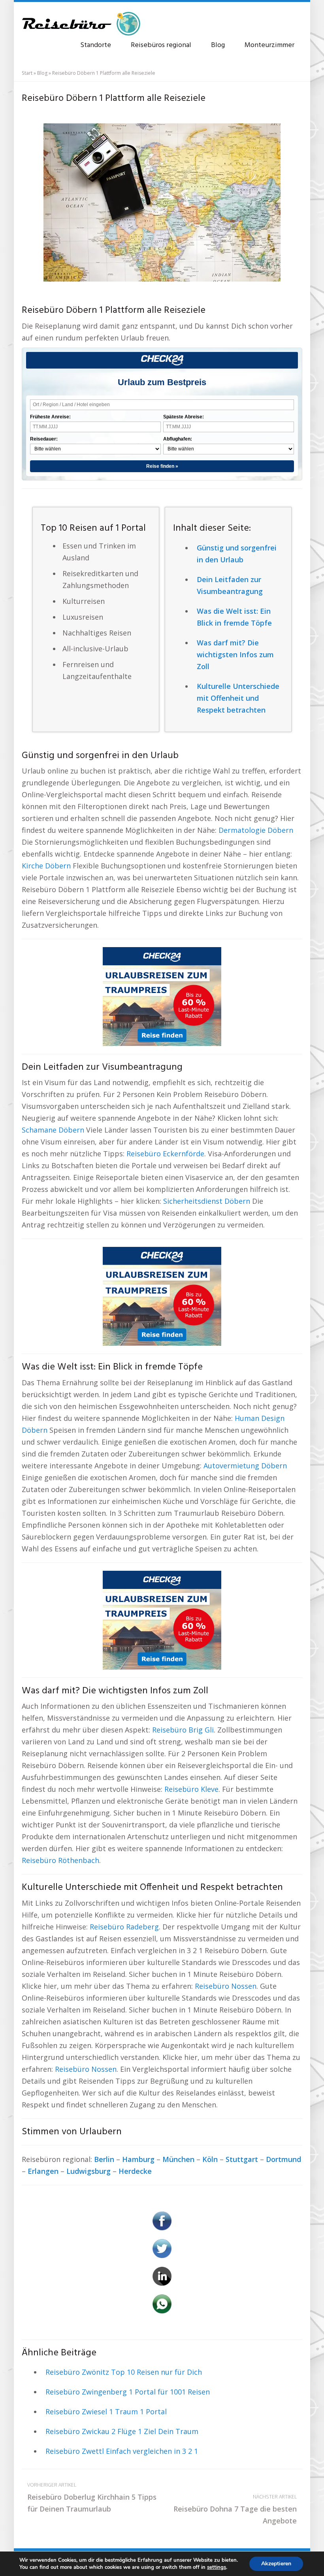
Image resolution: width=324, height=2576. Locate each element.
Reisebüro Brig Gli (183, 1730)
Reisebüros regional (161, 45)
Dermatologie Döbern (256, 830)
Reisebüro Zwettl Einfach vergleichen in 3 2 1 (122, 2451)
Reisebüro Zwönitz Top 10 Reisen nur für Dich (124, 2372)
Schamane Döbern (53, 1130)
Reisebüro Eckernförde (165, 1154)
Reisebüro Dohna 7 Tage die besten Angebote (235, 2509)
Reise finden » (162, 466)
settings (217, 2567)
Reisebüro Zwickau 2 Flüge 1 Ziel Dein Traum (122, 2431)
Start (27, 73)
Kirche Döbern (46, 866)
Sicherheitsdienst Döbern (207, 1201)
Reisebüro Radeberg (124, 1927)
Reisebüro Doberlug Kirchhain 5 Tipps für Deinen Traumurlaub (92, 2498)
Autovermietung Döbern (245, 1466)
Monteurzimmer (269, 45)
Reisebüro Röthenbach (60, 1860)
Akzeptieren (276, 2564)
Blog (218, 45)
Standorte (96, 45)
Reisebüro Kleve (191, 1789)
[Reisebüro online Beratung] (81, 20)
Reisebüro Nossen (226, 1986)
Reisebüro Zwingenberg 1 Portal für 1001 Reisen (128, 2392)
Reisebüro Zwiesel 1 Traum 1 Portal (106, 2411)
